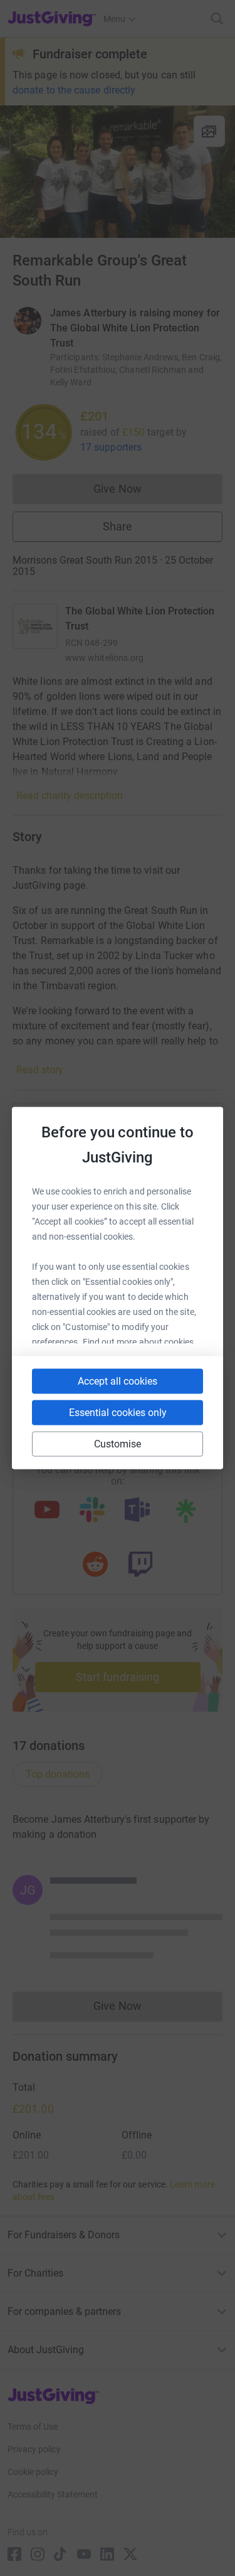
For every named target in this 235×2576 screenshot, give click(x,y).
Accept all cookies (118, 1381)
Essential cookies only (118, 1413)
